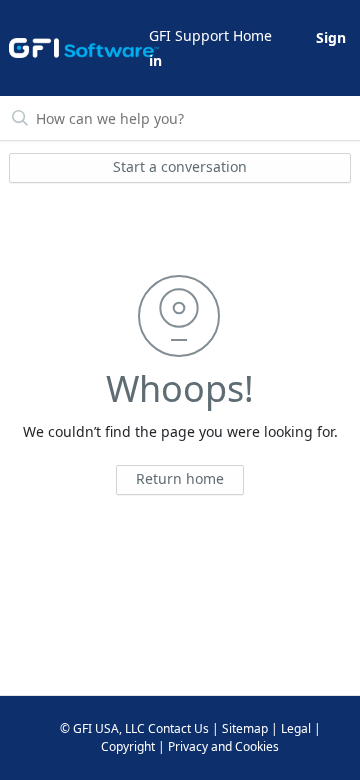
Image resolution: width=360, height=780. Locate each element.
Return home (180, 478)
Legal (296, 728)
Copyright (128, 746)
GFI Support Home (210, 35)
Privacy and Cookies (223, 746)
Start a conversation (180, 166)
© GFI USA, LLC (102, 728)
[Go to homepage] (77, 48)
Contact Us (178, 728)
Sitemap (245, 728)
